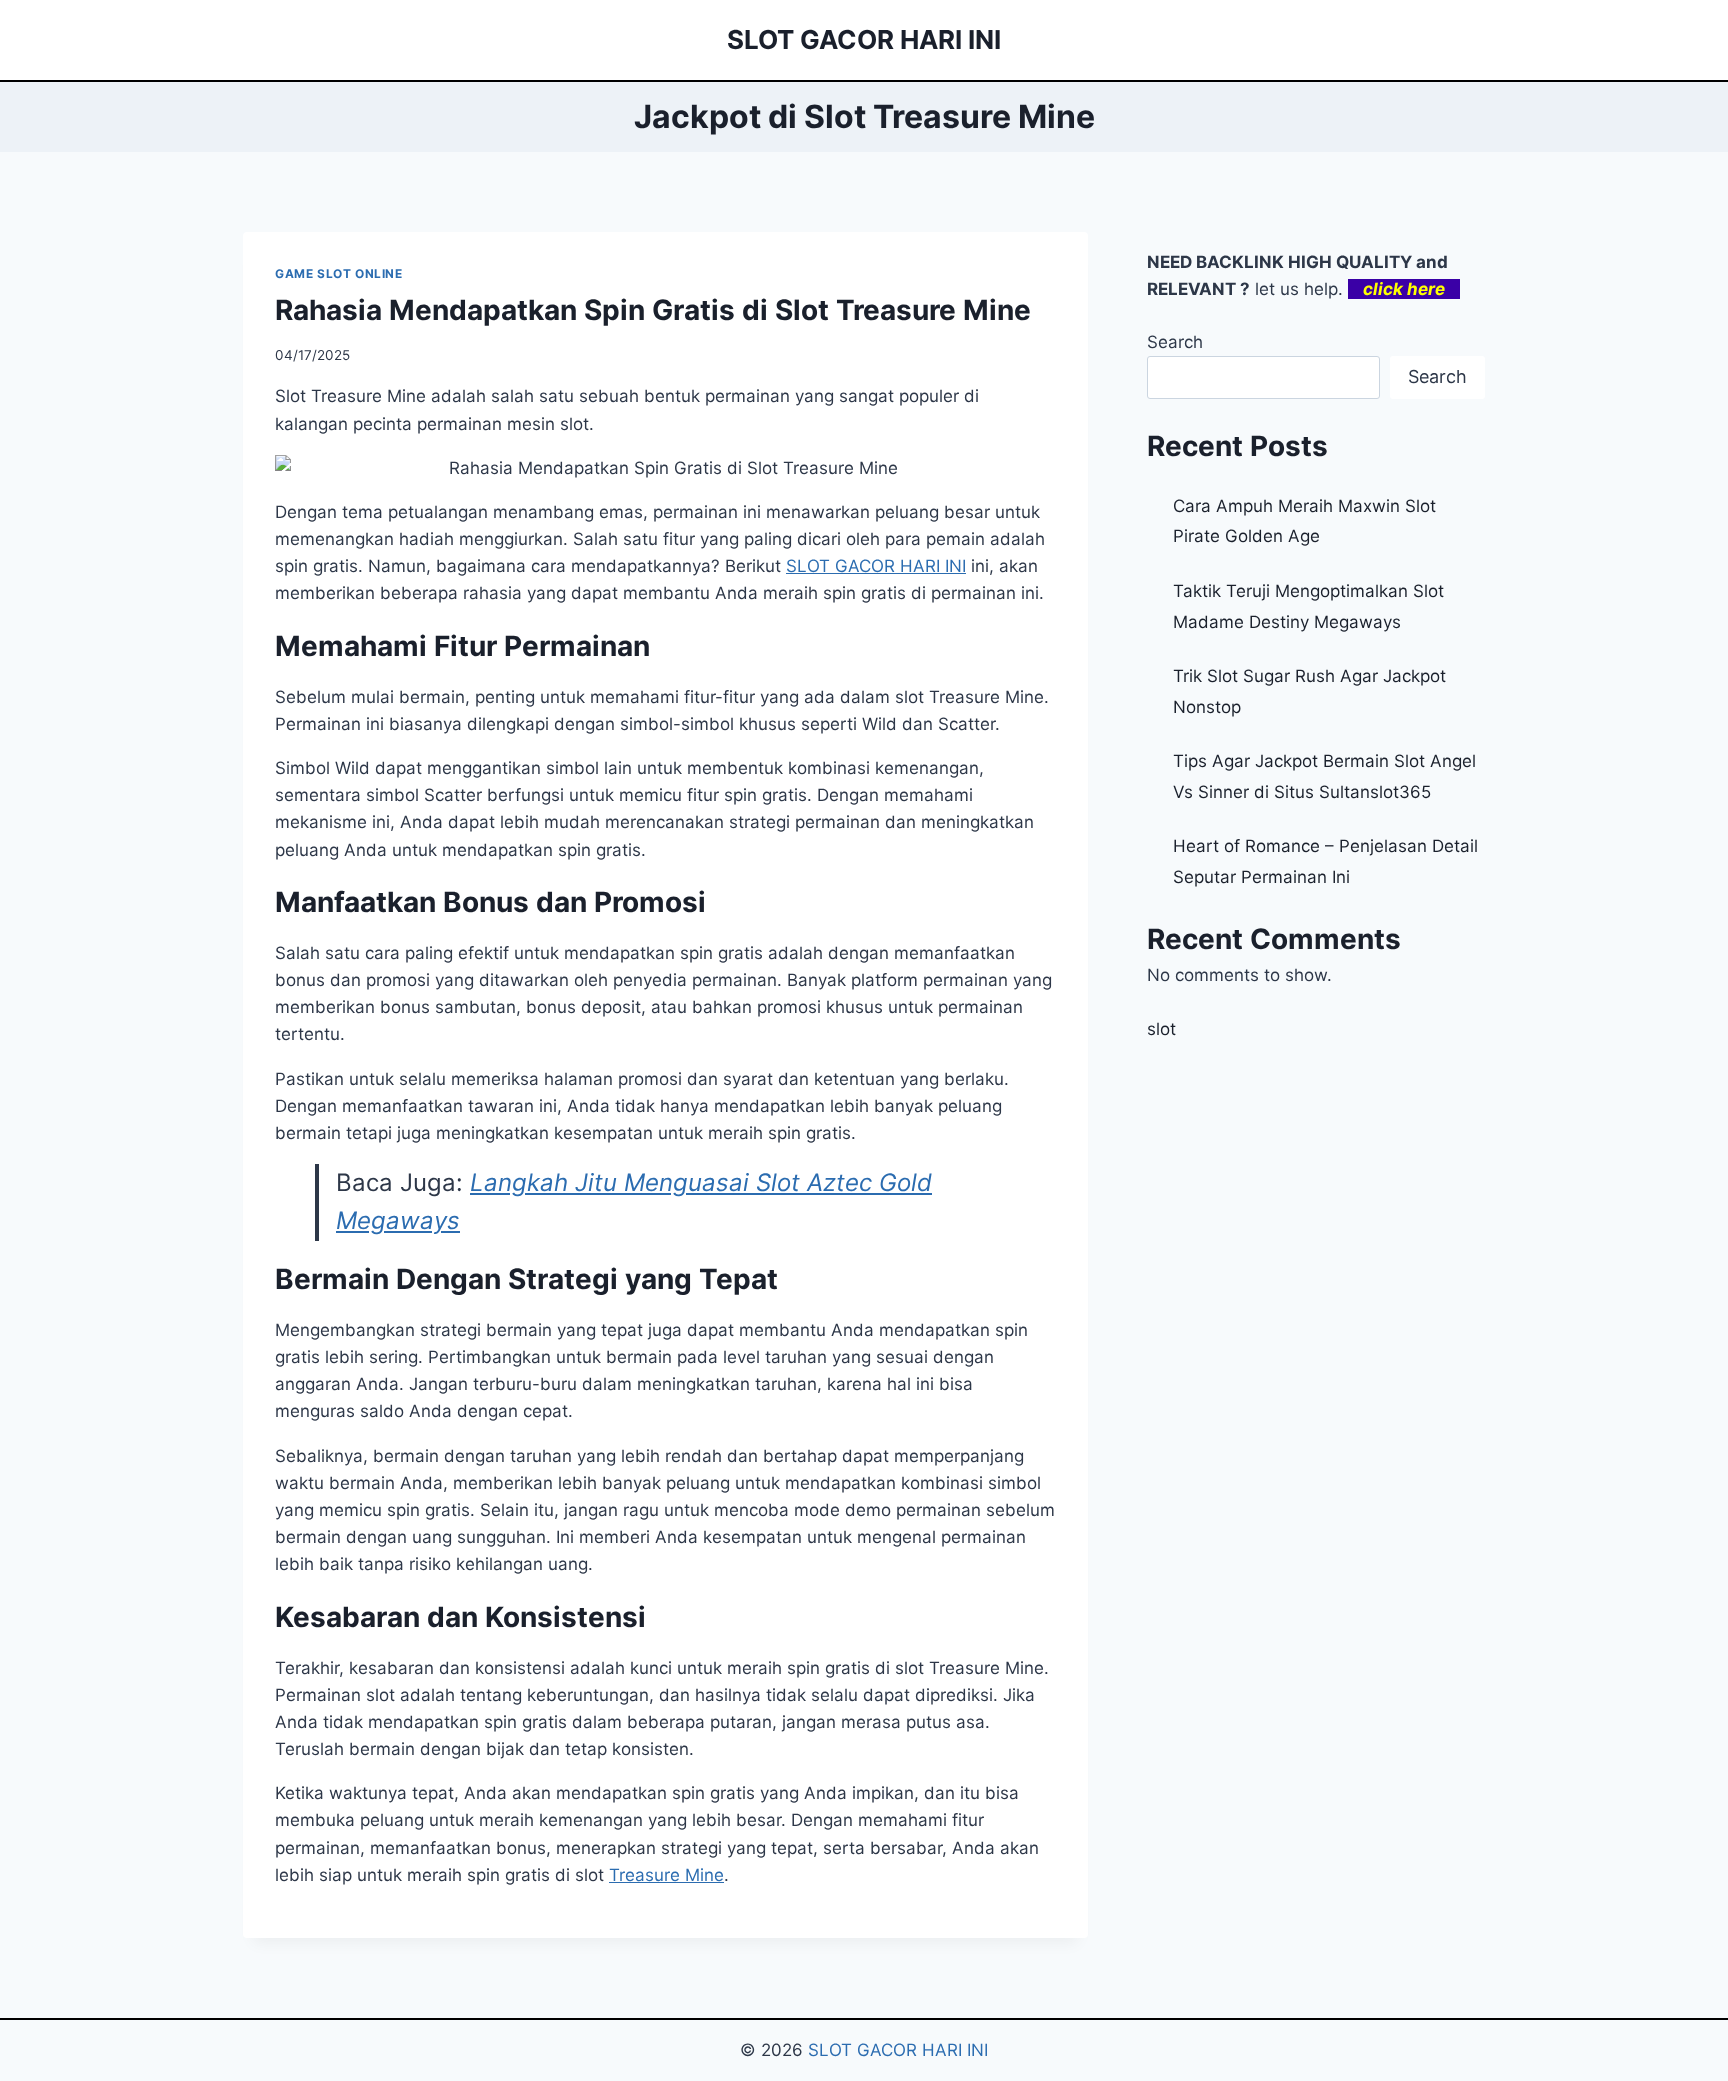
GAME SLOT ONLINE (339, 273)
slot (1161, 1029)
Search (1175, 342)
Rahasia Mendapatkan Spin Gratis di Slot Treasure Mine (653, 310)
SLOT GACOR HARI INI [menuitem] (876, 566)
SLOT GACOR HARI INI (898, 2050)
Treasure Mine (666, 1875)
